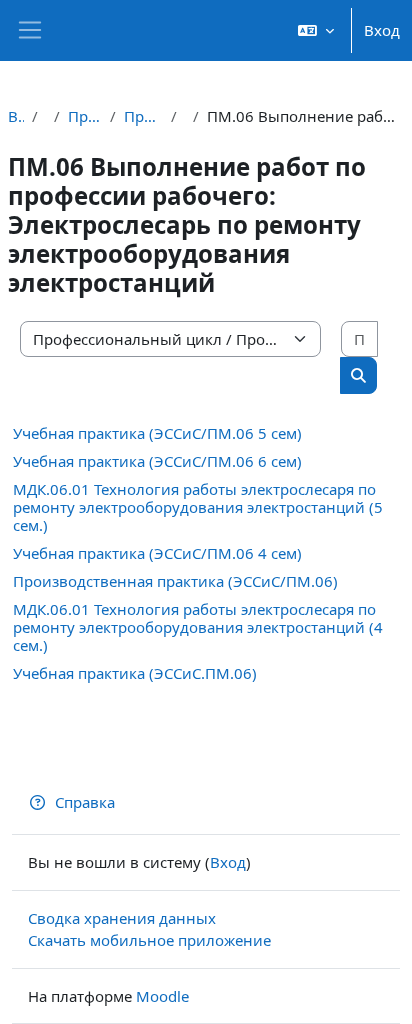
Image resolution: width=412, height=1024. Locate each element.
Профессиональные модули (143, 116)
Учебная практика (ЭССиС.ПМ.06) (135, 673)
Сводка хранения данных (122, 918)
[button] (316, 30)
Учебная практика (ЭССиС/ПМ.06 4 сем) (157, 553)
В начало (16, 116)
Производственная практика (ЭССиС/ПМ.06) (175, 581)
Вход (382, 30)
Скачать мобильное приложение (149, 940)
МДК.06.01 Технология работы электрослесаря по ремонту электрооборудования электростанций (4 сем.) (198, 627)
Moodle (162, 996)
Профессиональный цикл (85, 116)
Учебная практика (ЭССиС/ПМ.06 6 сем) (157, 461)
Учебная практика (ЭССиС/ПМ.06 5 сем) (157, 433)
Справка (85, 802)
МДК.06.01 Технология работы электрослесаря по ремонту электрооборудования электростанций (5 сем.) (198, 507)
